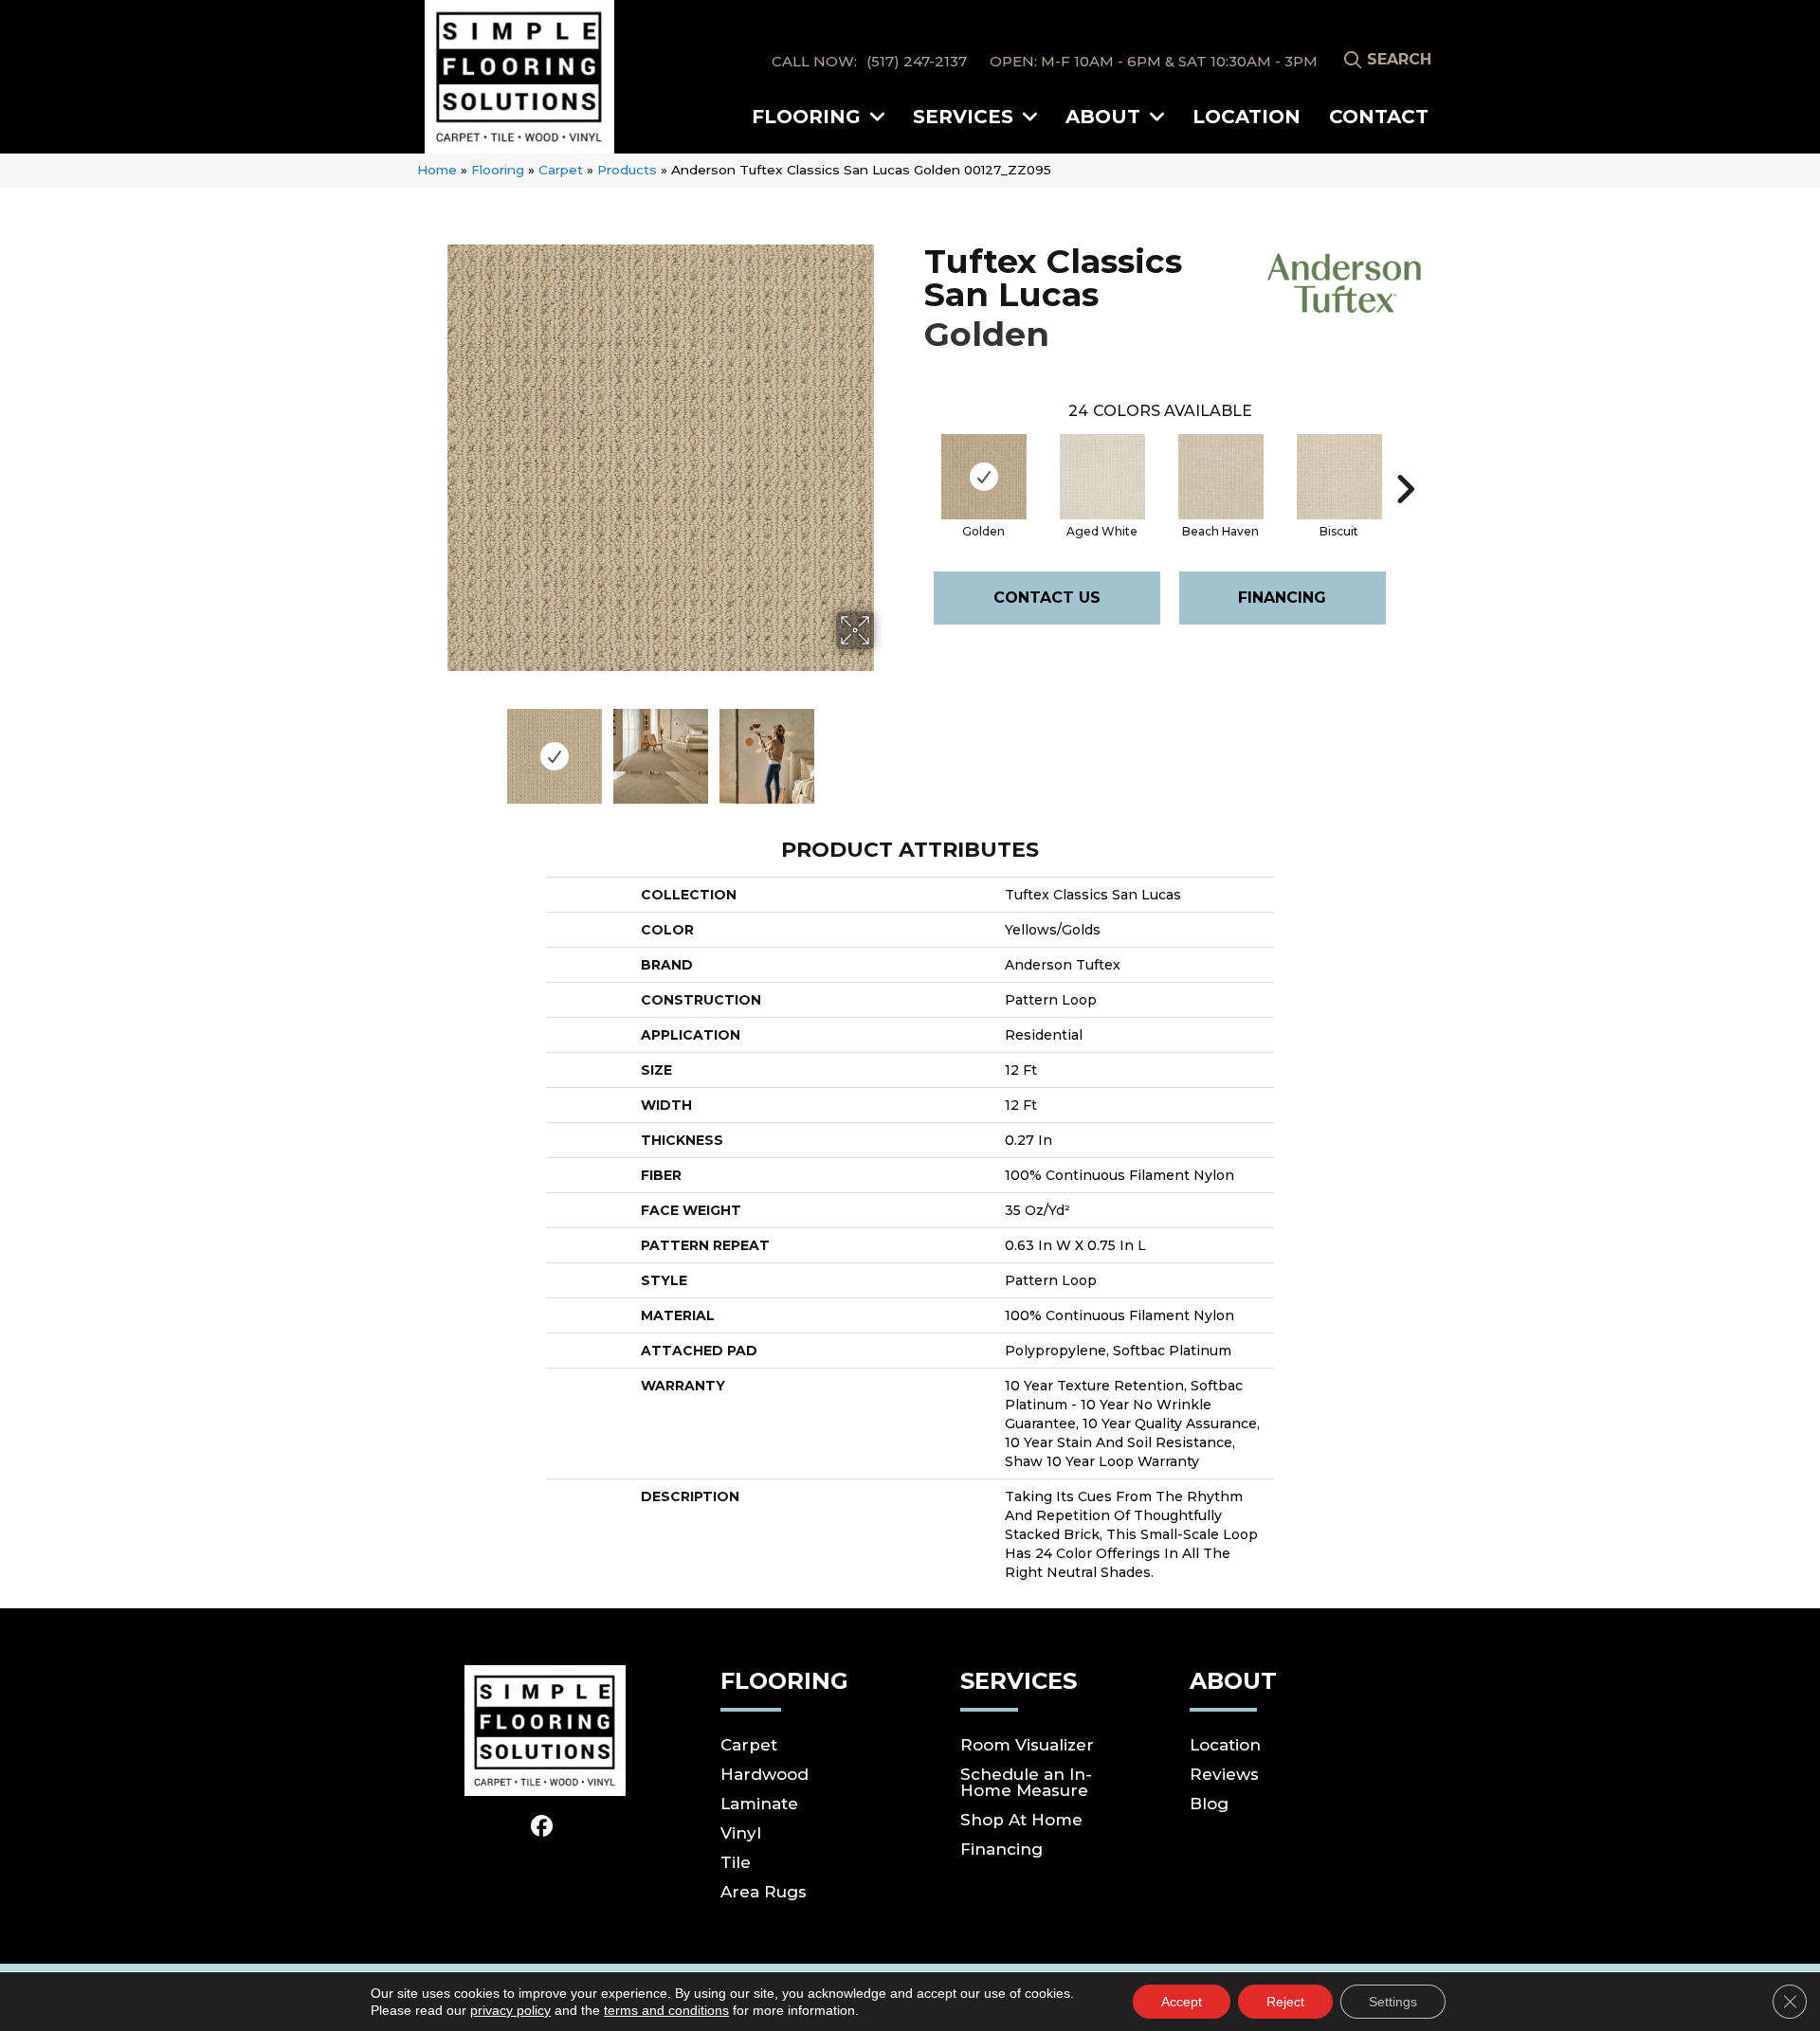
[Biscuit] (1339, 477)
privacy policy (510, 2010)
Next (886, 747)
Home (437, 170)
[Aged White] (1102, 477)
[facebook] (543, 1827)
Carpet (561, 170)
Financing (1282, 598)
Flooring (498, 170)
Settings (1393, 2002)
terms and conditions (666, 2010)
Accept (1182, 2002)
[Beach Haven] (1221, 477)
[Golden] (984, 477)
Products (627, 170)
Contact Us (1047, 598)
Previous (434, 747)
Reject (1285, 2002)
